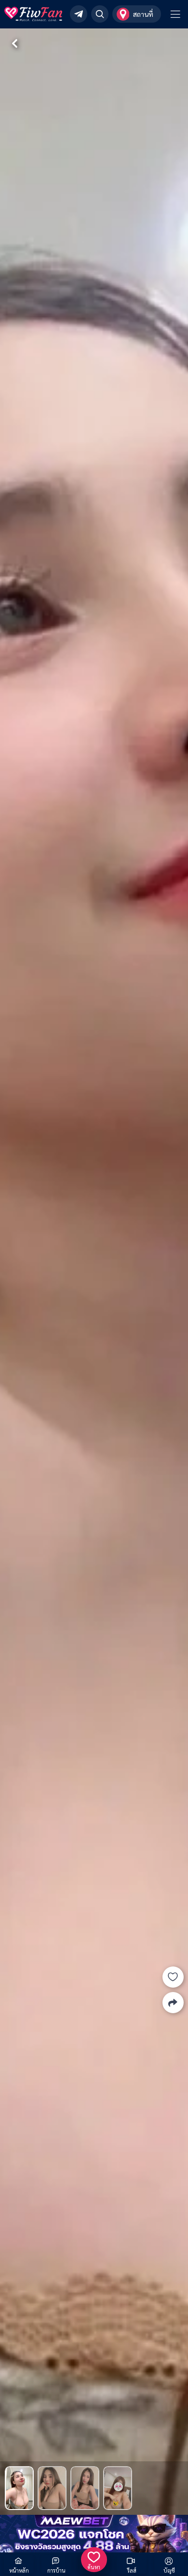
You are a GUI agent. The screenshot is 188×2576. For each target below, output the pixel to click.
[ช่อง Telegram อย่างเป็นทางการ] (79, 14)
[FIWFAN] (33, 14)
